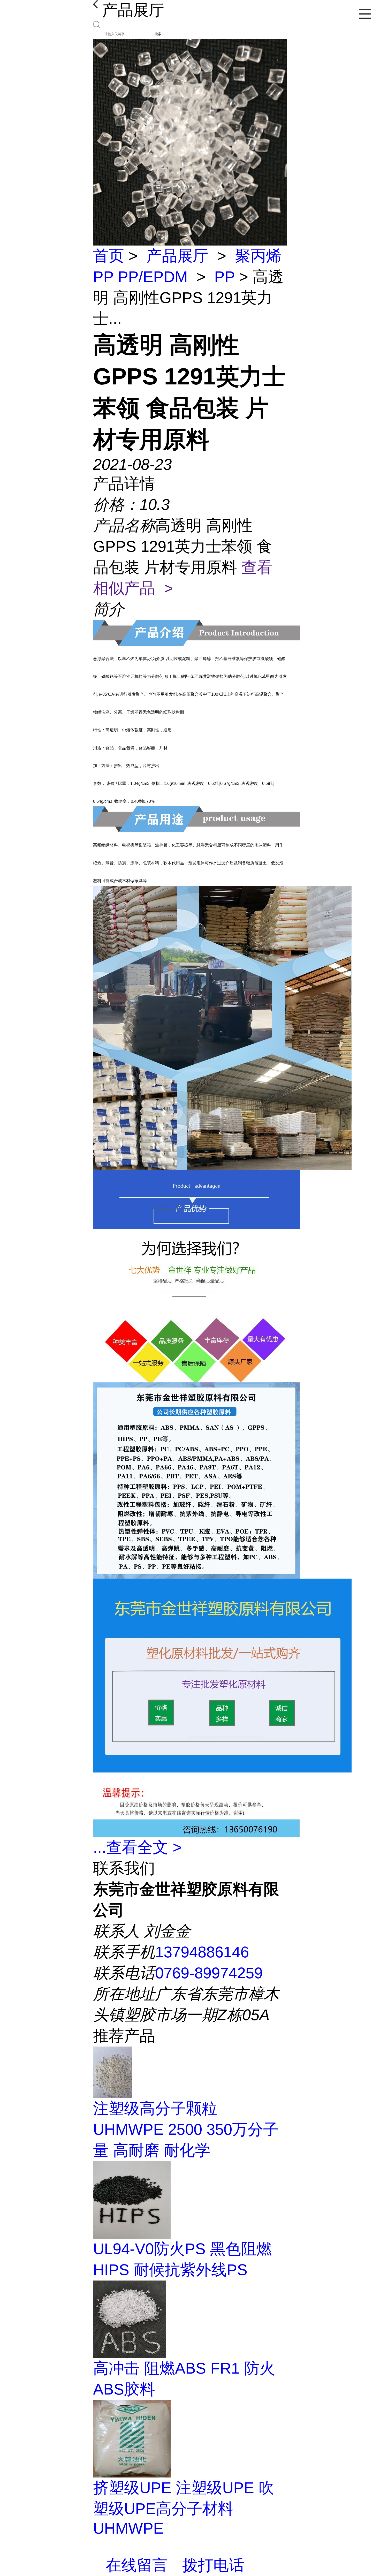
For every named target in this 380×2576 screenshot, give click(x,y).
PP (225, 277)
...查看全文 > (137, 1847)
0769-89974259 (209, 1973)
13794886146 (202, 1952)
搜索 (158, 34)
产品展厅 (177, 256)
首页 (109, 256)
